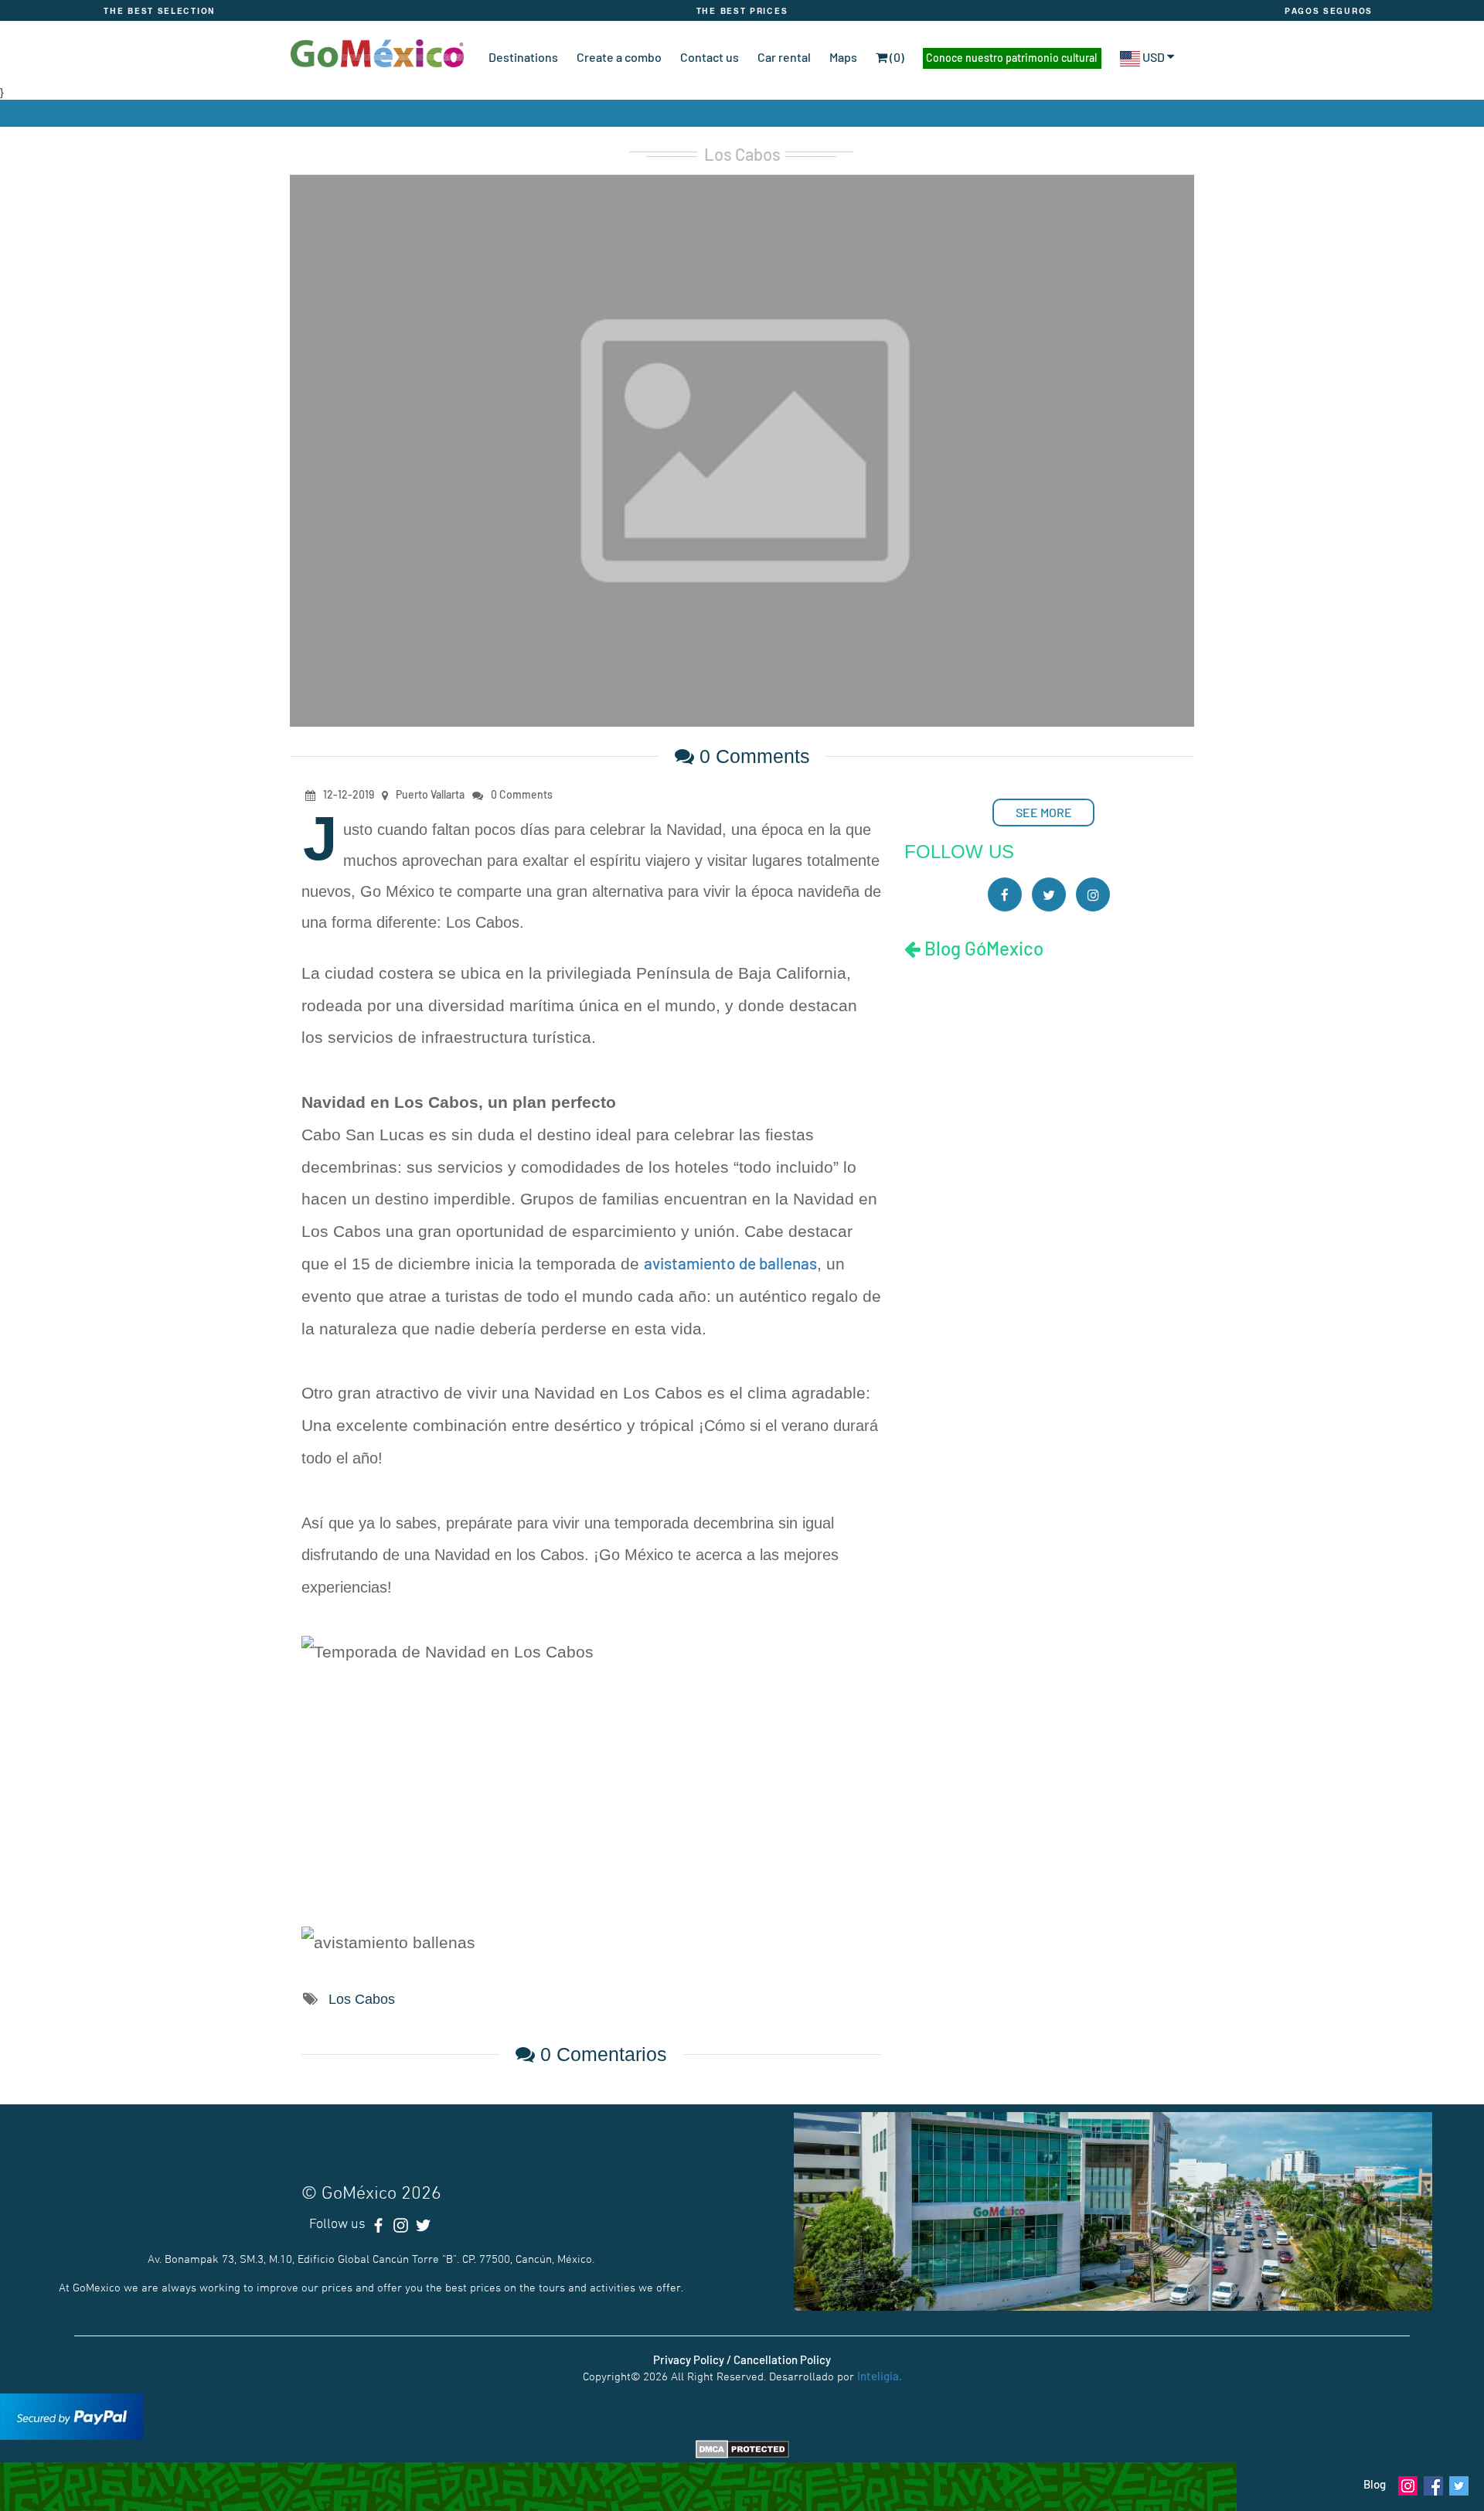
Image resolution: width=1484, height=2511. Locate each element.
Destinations (523, 57)
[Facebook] (1005, 894)
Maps (843, 57)
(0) (896, 57)
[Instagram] (1093, 894)
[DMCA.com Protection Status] (742, 2448)
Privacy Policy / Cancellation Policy (742, 2359)
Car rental (784, 57)
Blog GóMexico (982, 948)
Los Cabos (742, 154)
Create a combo (619, 57)
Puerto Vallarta (430, 794)
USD (1154, 57)
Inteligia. (880, 2376)
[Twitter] (1049, 894)
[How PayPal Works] (71, 2415)
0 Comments (752, 756)
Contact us (710, 57)
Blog (1375, 2484)
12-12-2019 (349, 794)
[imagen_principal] (742, 449)
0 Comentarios (601, 2054)
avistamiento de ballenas (730, 1263)
